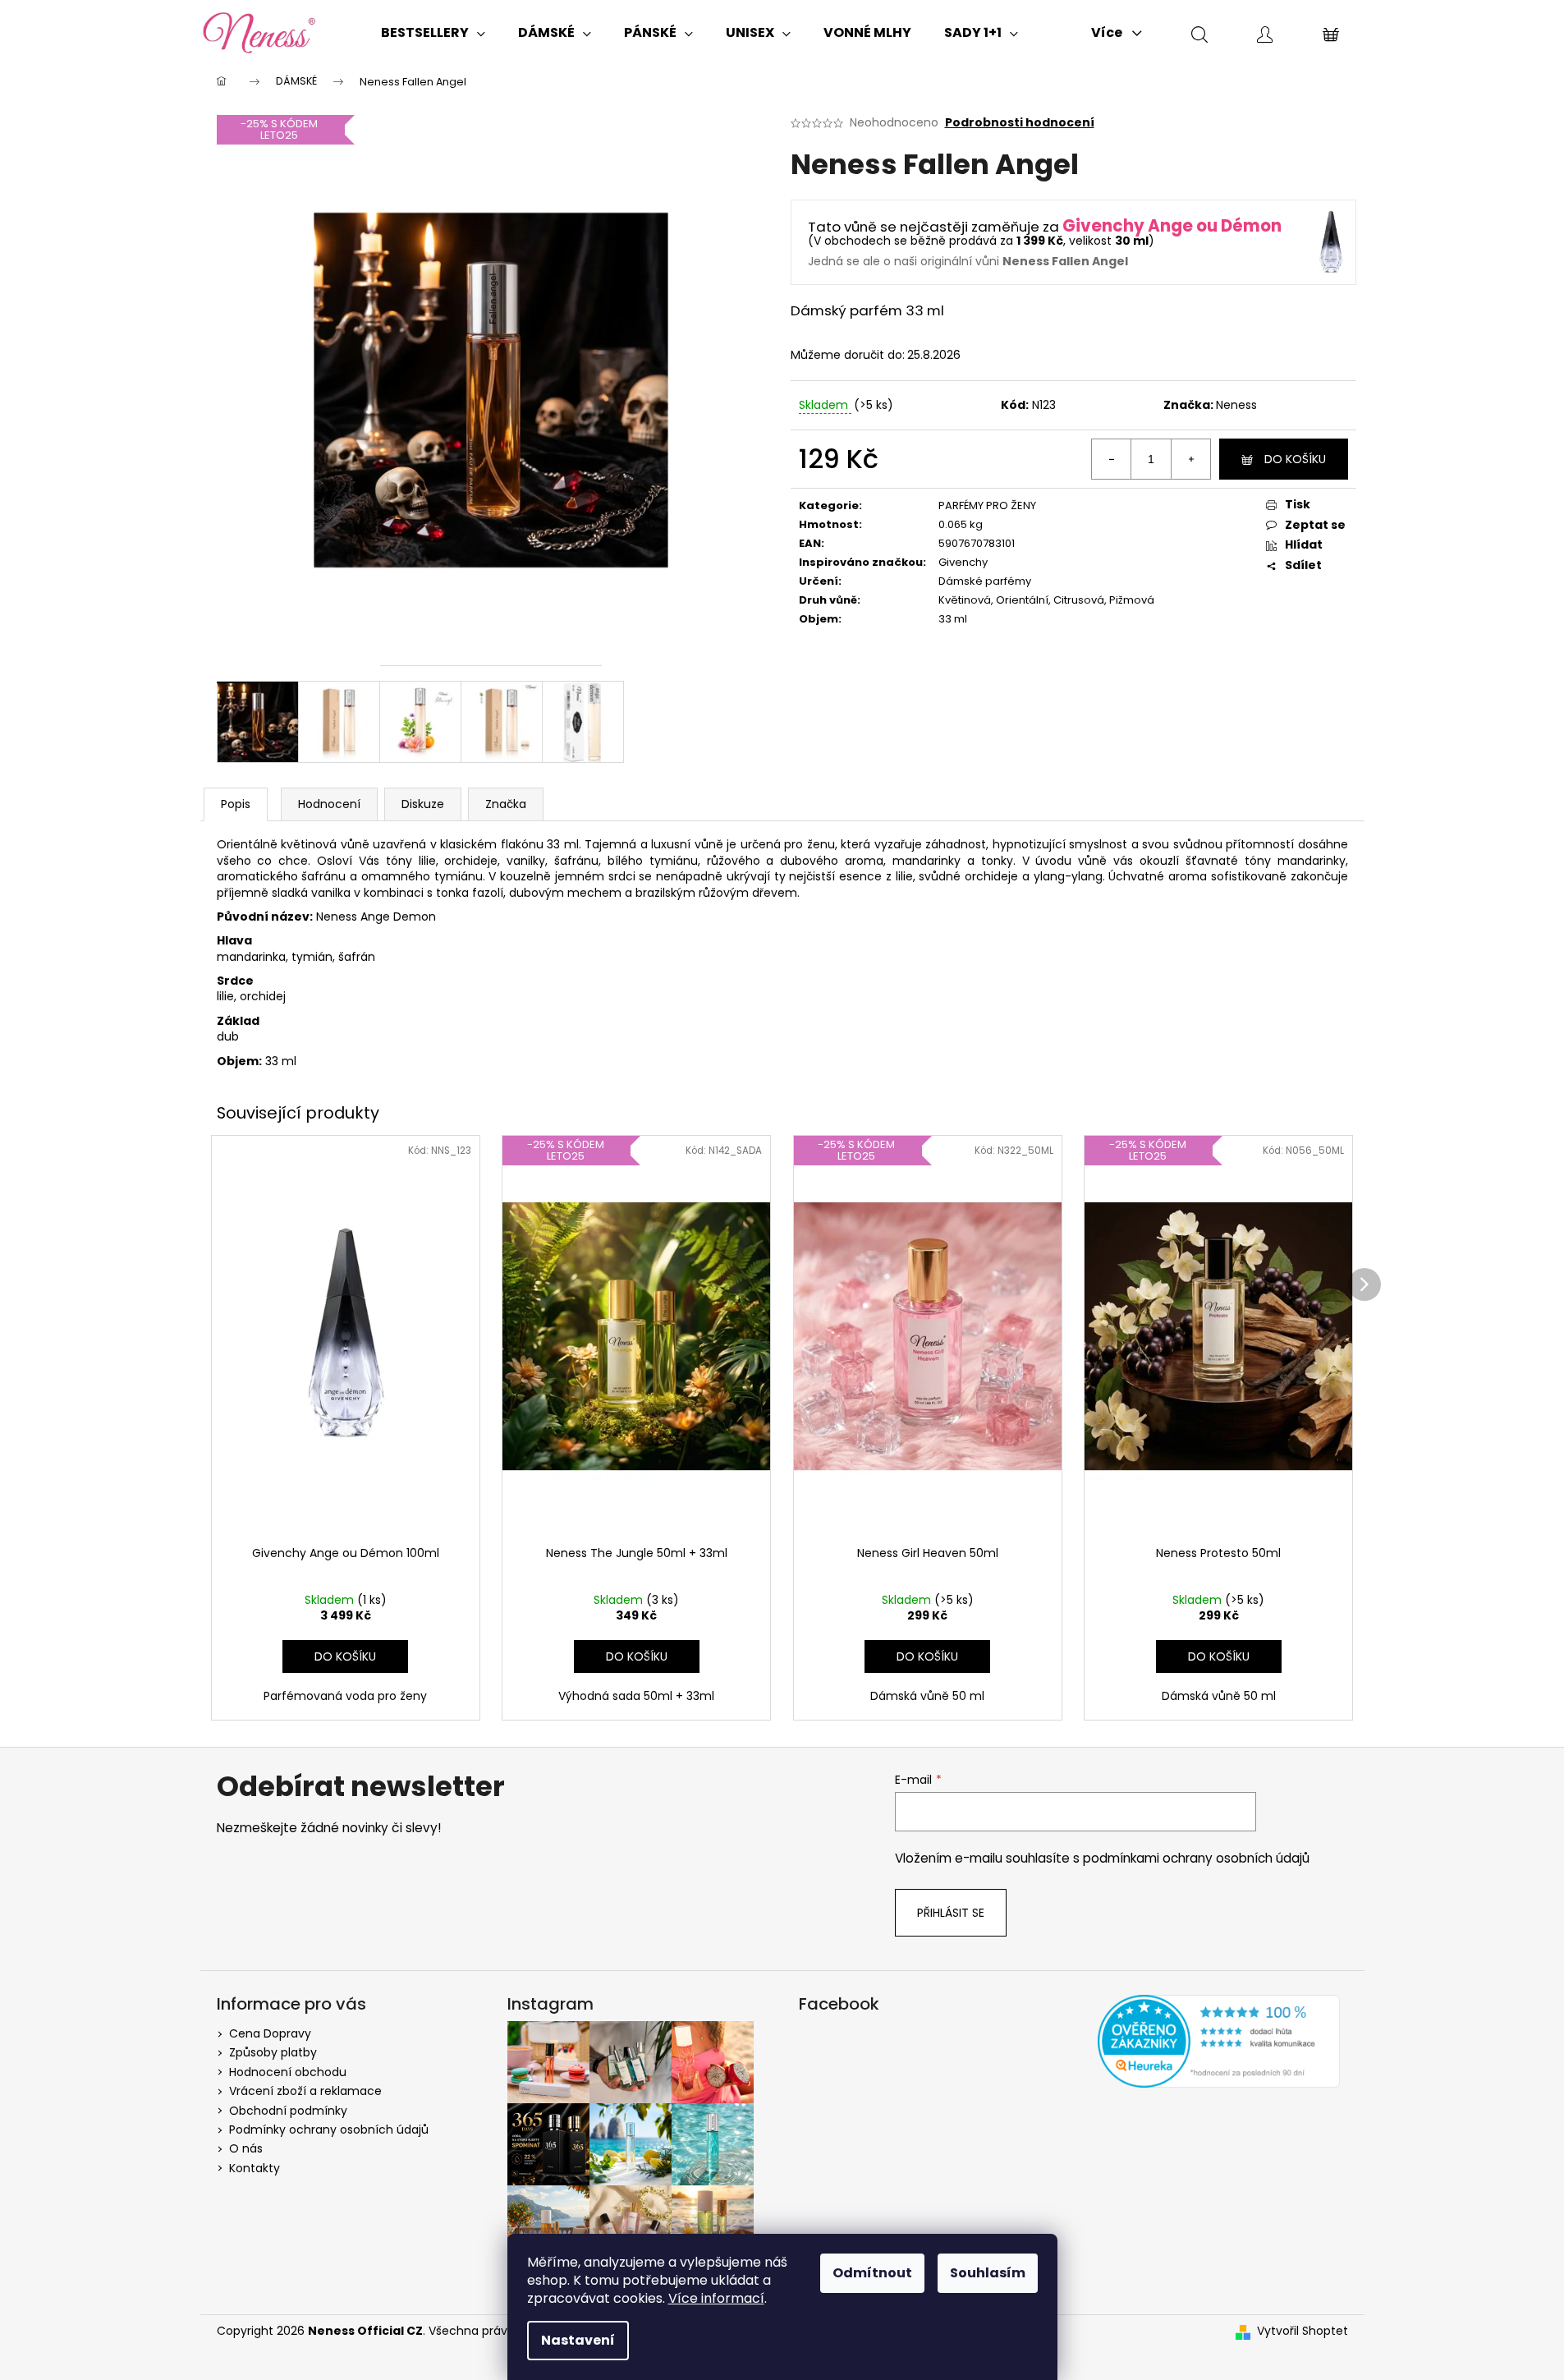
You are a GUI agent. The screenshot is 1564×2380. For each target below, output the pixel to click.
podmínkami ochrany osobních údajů (1196, 1858)
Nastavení (578, 2340)
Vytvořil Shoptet (1303, 2331)
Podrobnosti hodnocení (1020, 123)
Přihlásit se (951, 1913)
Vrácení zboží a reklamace (305, 2091)
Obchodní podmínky (288, 2111)
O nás (246, 2148)
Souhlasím (988, 2273)
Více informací (716, 2298)
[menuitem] (433, 33)
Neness (1236, 405)
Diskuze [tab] (423, 804)
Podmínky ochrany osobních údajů (329, 2130)
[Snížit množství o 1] (1112, 459)
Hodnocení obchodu (288, 2072)
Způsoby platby (273, 2052)
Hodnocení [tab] (329, 804)
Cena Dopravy (270, 2033)
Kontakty (255, 2168)
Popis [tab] (236, 804)
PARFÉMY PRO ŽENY (987, 505)
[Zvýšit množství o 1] (1190, 459)
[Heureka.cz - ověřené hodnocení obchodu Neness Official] (1219, 2041)
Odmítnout (872, 2273)
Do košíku (1295, 459)
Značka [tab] (506, 804)
